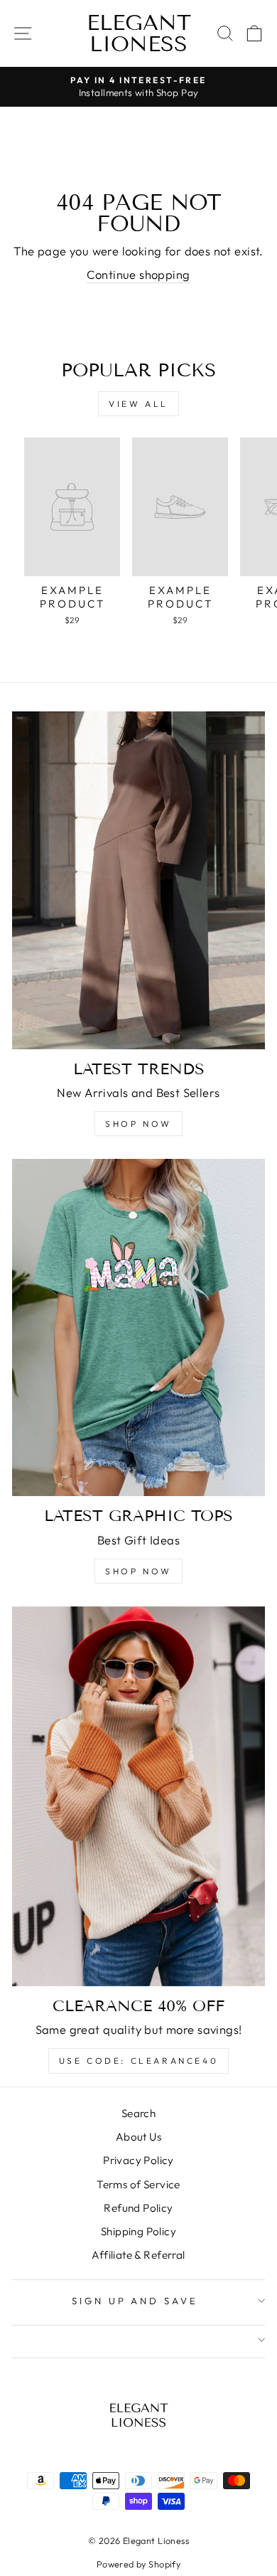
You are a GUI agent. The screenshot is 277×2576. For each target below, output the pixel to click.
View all (138, 404)
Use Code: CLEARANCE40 (139, 2061)
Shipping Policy (138, 2231)
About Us (138, 2137)
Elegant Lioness (139, 33)
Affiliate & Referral (138, 2255)
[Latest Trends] (138, 880)
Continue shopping (138, 274)
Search (138, 2113)
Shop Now (138, 1124)
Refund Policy (138, 2208)
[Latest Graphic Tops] (138, 1327)
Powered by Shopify (138, 2564)
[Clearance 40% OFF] (138, 1796)
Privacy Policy (138, 2160)
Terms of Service (138, 2184)
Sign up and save (135, 2301)
